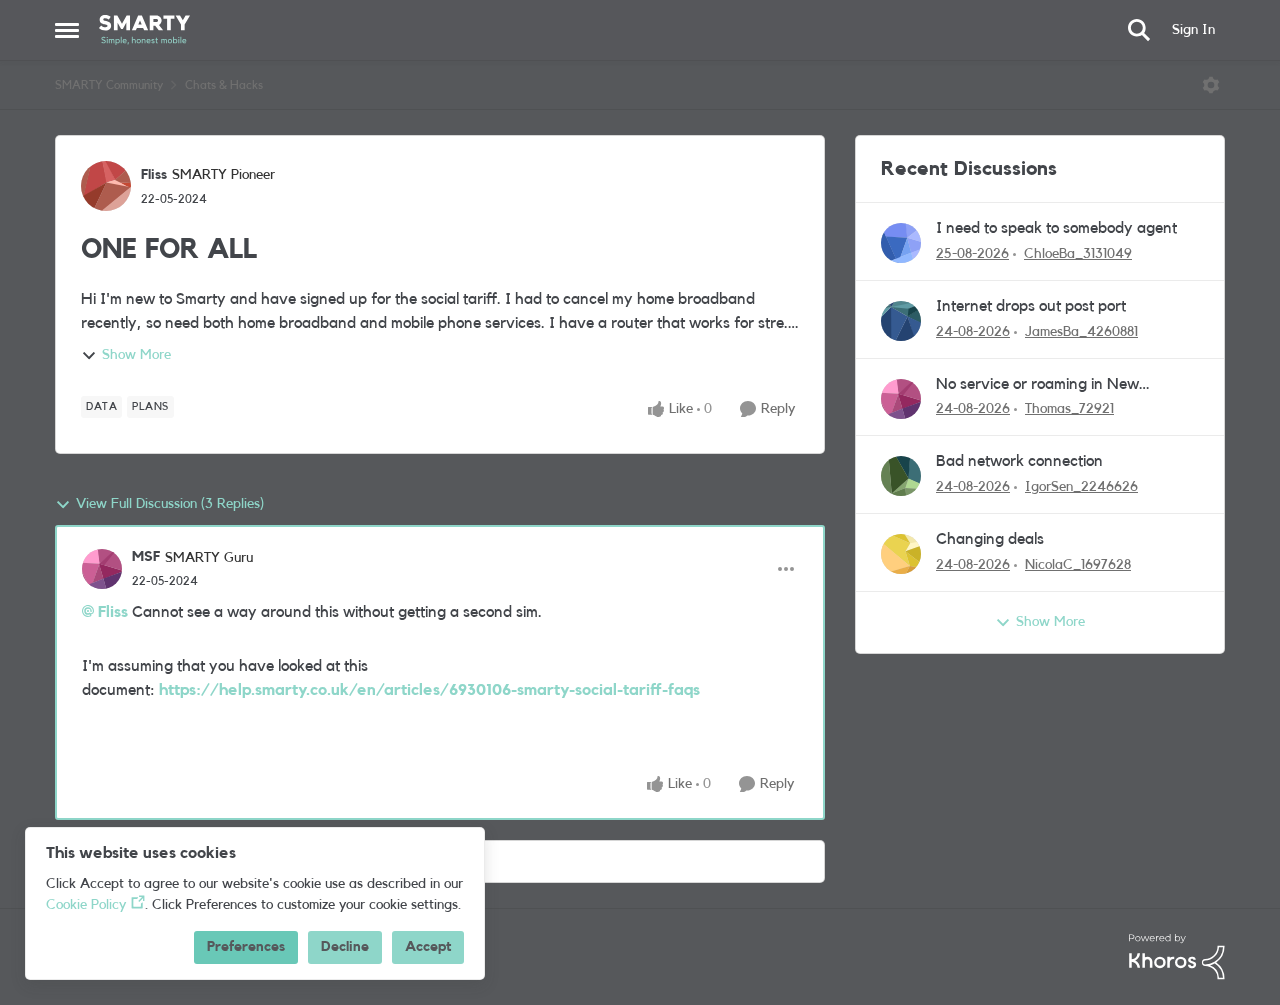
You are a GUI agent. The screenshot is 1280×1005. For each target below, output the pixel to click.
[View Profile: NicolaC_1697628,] (901, 554)
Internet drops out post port (1031, 306)
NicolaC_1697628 (1078, 565)
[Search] (1139, 30)
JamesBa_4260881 (1081, 332)
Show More (136, 355)
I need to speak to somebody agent (1056, 228)
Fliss (154, 175)
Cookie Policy (86, 905)
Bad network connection (1019, 461)
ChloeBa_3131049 (1078, 254)
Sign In (1193, 30)
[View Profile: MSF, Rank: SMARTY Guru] (102, 569)
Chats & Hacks (224, 85)
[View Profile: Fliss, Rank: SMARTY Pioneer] (106, 186)
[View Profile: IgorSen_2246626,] (901, 476)
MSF (146, 557)
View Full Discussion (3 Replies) (170, 504)
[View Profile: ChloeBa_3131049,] (901, 243)
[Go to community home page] (144, 30)
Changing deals (990, 539)
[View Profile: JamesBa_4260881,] (901, 321)
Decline (345, 947)
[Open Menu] (1211, 85)
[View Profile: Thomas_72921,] (901, 399)
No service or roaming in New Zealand (1037, 385)
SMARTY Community (109, 85)
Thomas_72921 (1069, 409)
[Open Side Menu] (67, 30)
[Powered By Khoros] (1177, 957)
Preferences (246, 947)
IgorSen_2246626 (1081, 487)
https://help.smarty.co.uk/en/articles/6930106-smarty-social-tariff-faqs (429, 690)
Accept (428, 947)
